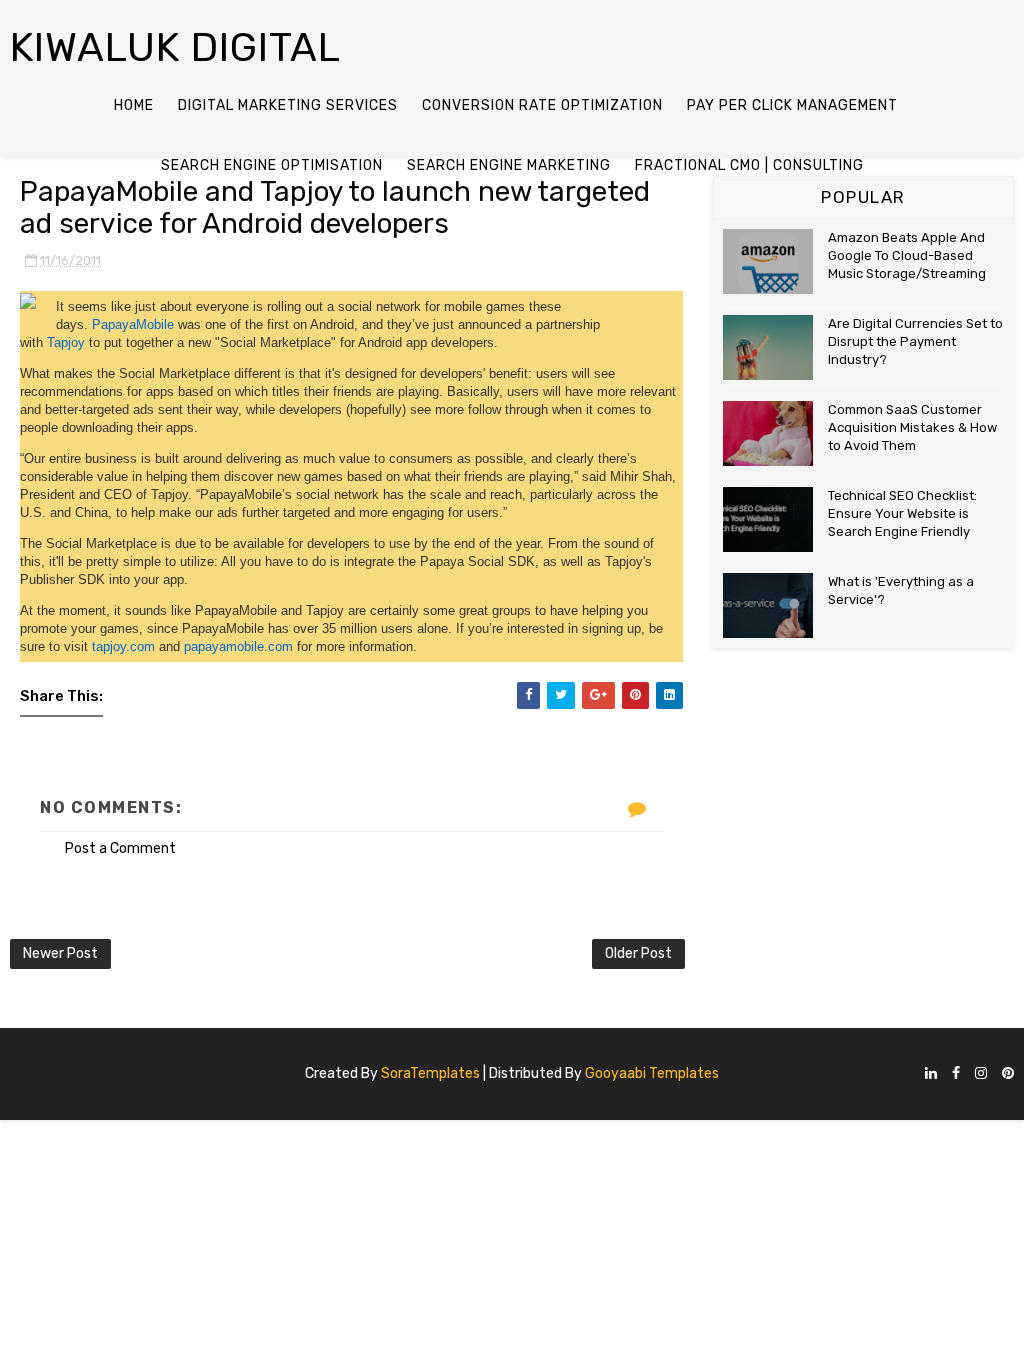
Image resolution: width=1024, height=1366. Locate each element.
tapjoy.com (123, 646)
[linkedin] (931, 1074)
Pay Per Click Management (792, 105)
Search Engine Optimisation (272, 165)
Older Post (638, 953)
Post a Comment (120, 848)
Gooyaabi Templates (652, 1073)
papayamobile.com (238, 646)
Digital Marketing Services (288, 105)
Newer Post (60, 953)
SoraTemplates (430, 1073)
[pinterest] (1008, 1074)
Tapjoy (66, 342)
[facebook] (956, 1074)
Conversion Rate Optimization (542, 105)
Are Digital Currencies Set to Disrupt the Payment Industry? (915, 341)
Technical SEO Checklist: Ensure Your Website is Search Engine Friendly (902, 513)
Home (134, 105)
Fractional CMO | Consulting (749, 165)
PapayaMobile (133, 324)
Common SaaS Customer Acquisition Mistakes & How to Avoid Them (912, 427)
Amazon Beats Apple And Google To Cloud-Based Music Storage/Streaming (907, 255)
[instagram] (981, 1074)
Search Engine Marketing (509, 165)
